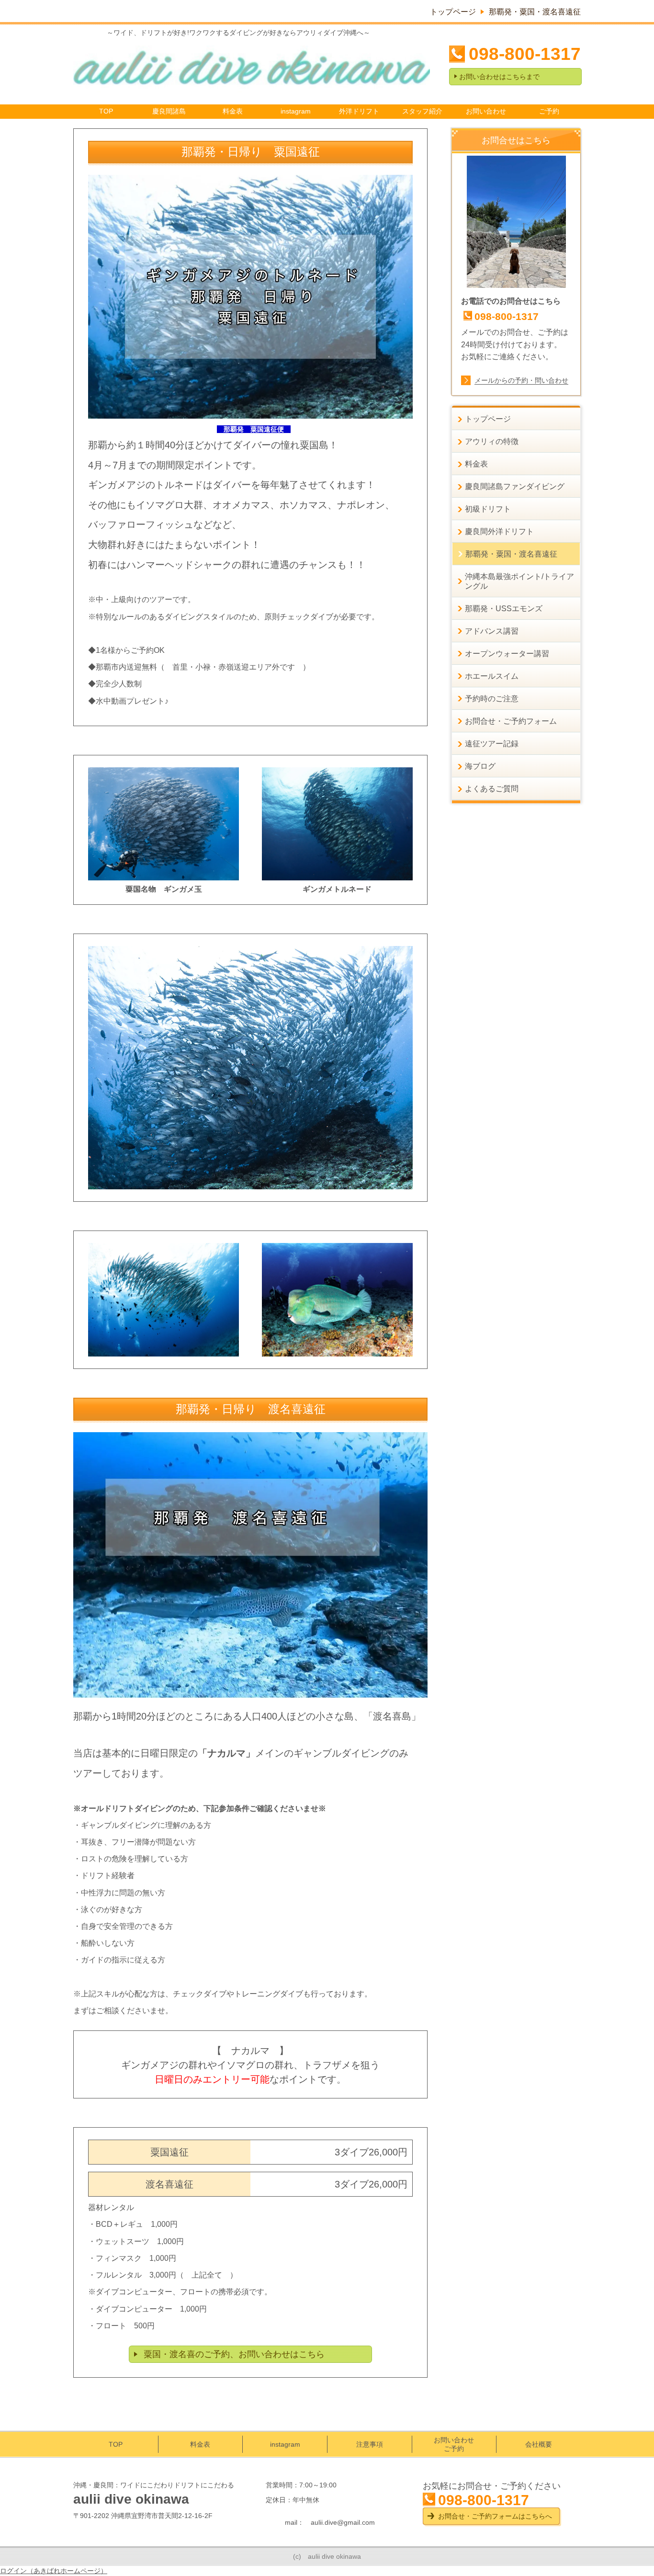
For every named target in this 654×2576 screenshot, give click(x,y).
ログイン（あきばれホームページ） (54, 2571)
